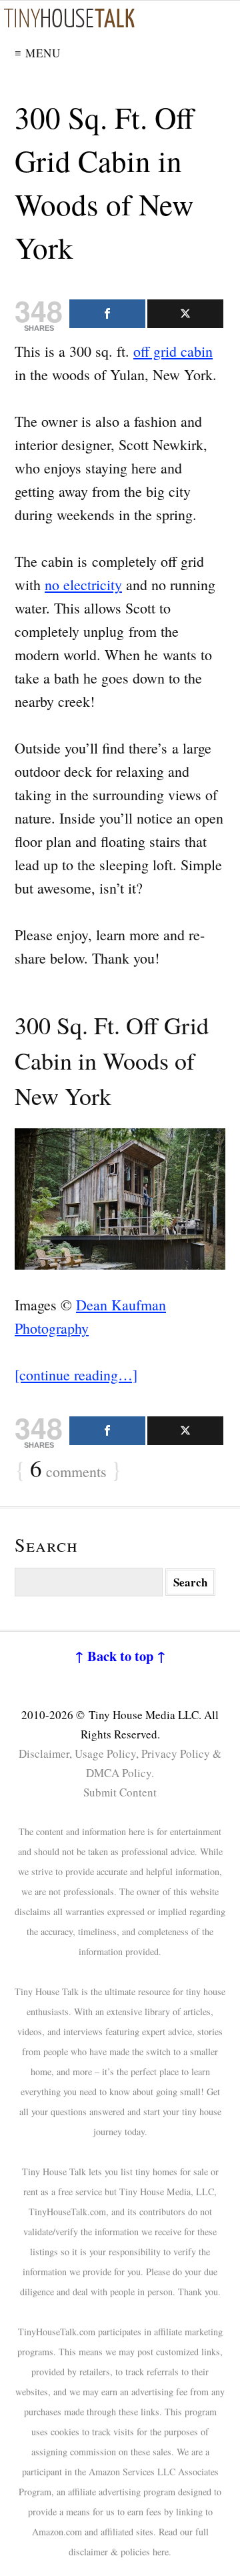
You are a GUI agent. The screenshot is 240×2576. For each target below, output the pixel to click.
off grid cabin (173, 351)
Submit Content (120, 1792)
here (161, 2552)
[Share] (107, 314)
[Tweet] (185, 314)
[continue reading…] (76, 1375)
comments (68, 1470)
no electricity (83, 584)
